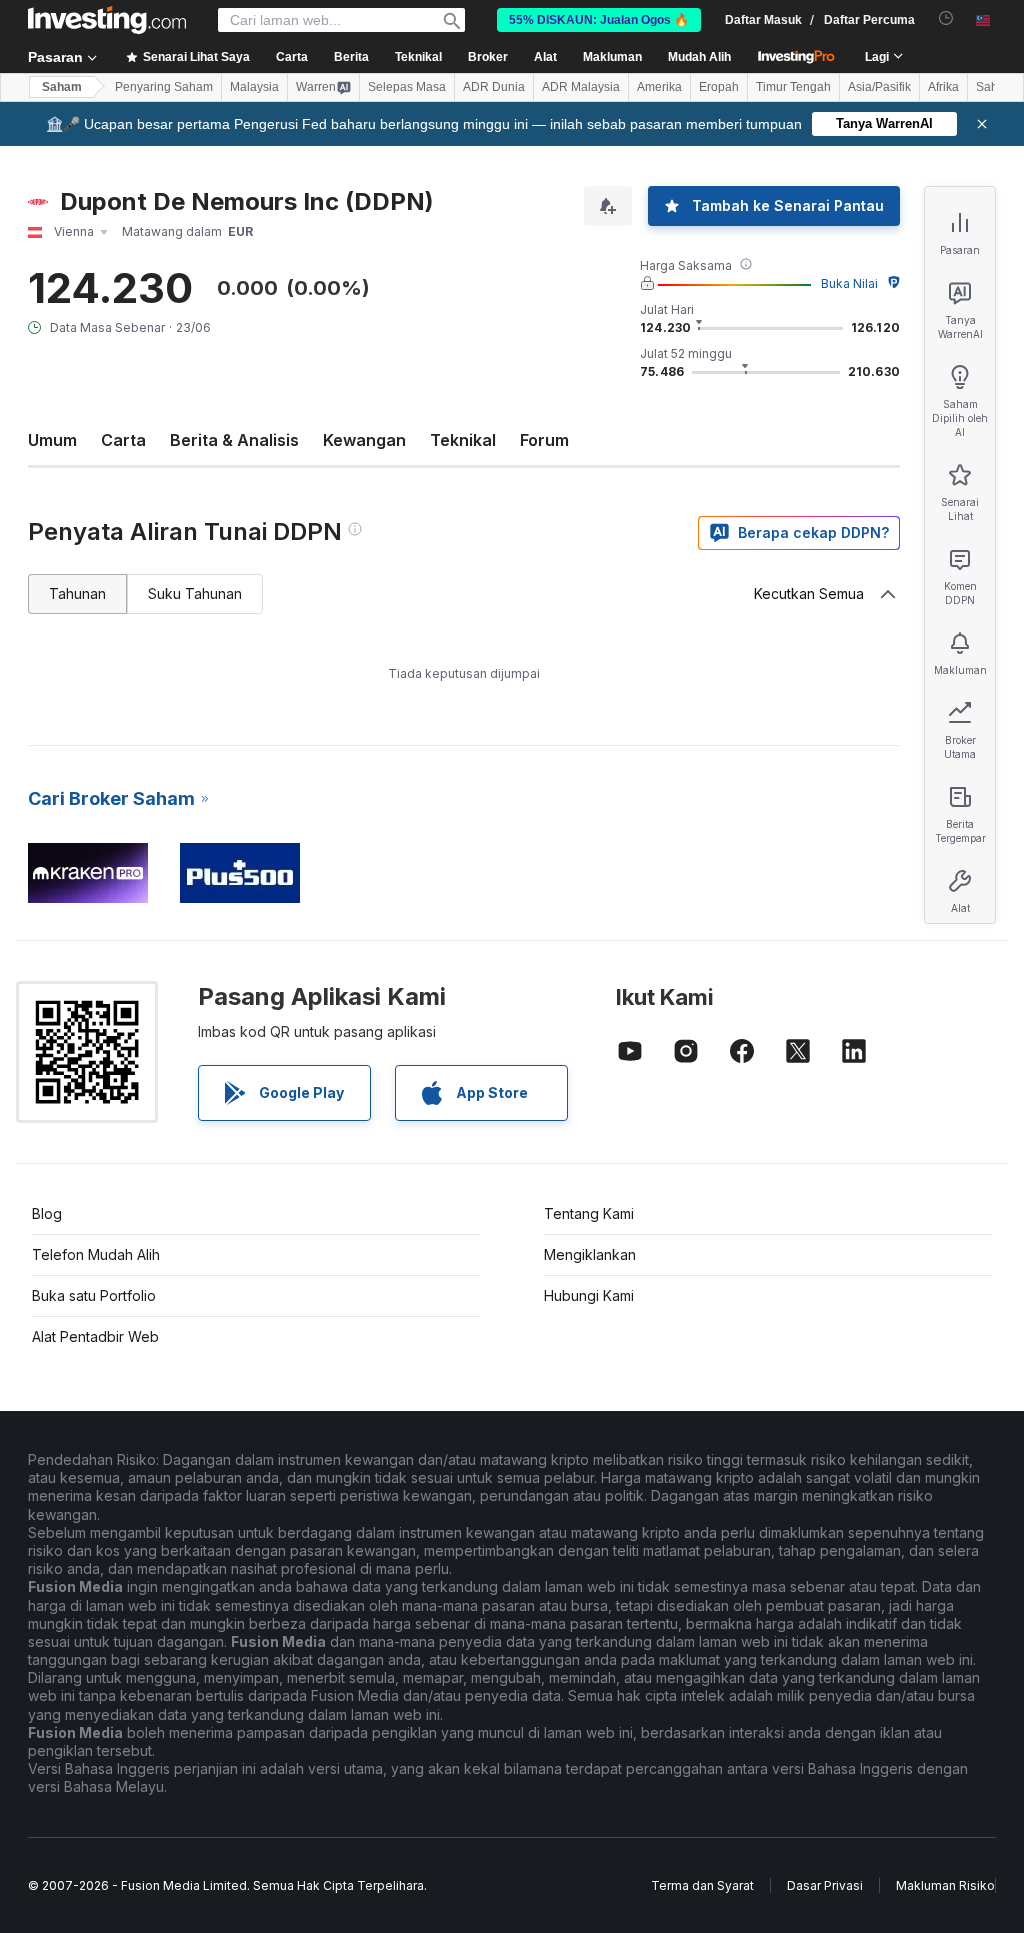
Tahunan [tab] (77, 593)
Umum (52, 440)
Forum (544, 440)
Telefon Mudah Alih (96, 1254)
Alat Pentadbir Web (95, 1336)
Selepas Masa (407, 87)
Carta (123, 440)
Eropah (719, 87)
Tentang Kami (589, 1213)
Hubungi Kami (589, 1295)
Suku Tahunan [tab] (195, 593)
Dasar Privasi (825, 1885)
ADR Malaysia (581, 87)
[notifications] (946, 18)
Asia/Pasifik (879, 87)
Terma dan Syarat (702, 1885)
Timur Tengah (793, 87)
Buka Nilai (849, 283)
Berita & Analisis (234, 440)
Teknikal (463, 440)
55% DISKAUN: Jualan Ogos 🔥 (599, 20)
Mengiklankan (590, 1254)
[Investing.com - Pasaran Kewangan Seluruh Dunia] (107, 20)
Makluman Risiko (945, 1885)
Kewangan (364, 440)
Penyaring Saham (164, 87)
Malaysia (254, 87)
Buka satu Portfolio (94, 1295)
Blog (47, 1213)
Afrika (943, 87)
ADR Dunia (494, 87)
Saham (62, 87)
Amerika (659, 87)
